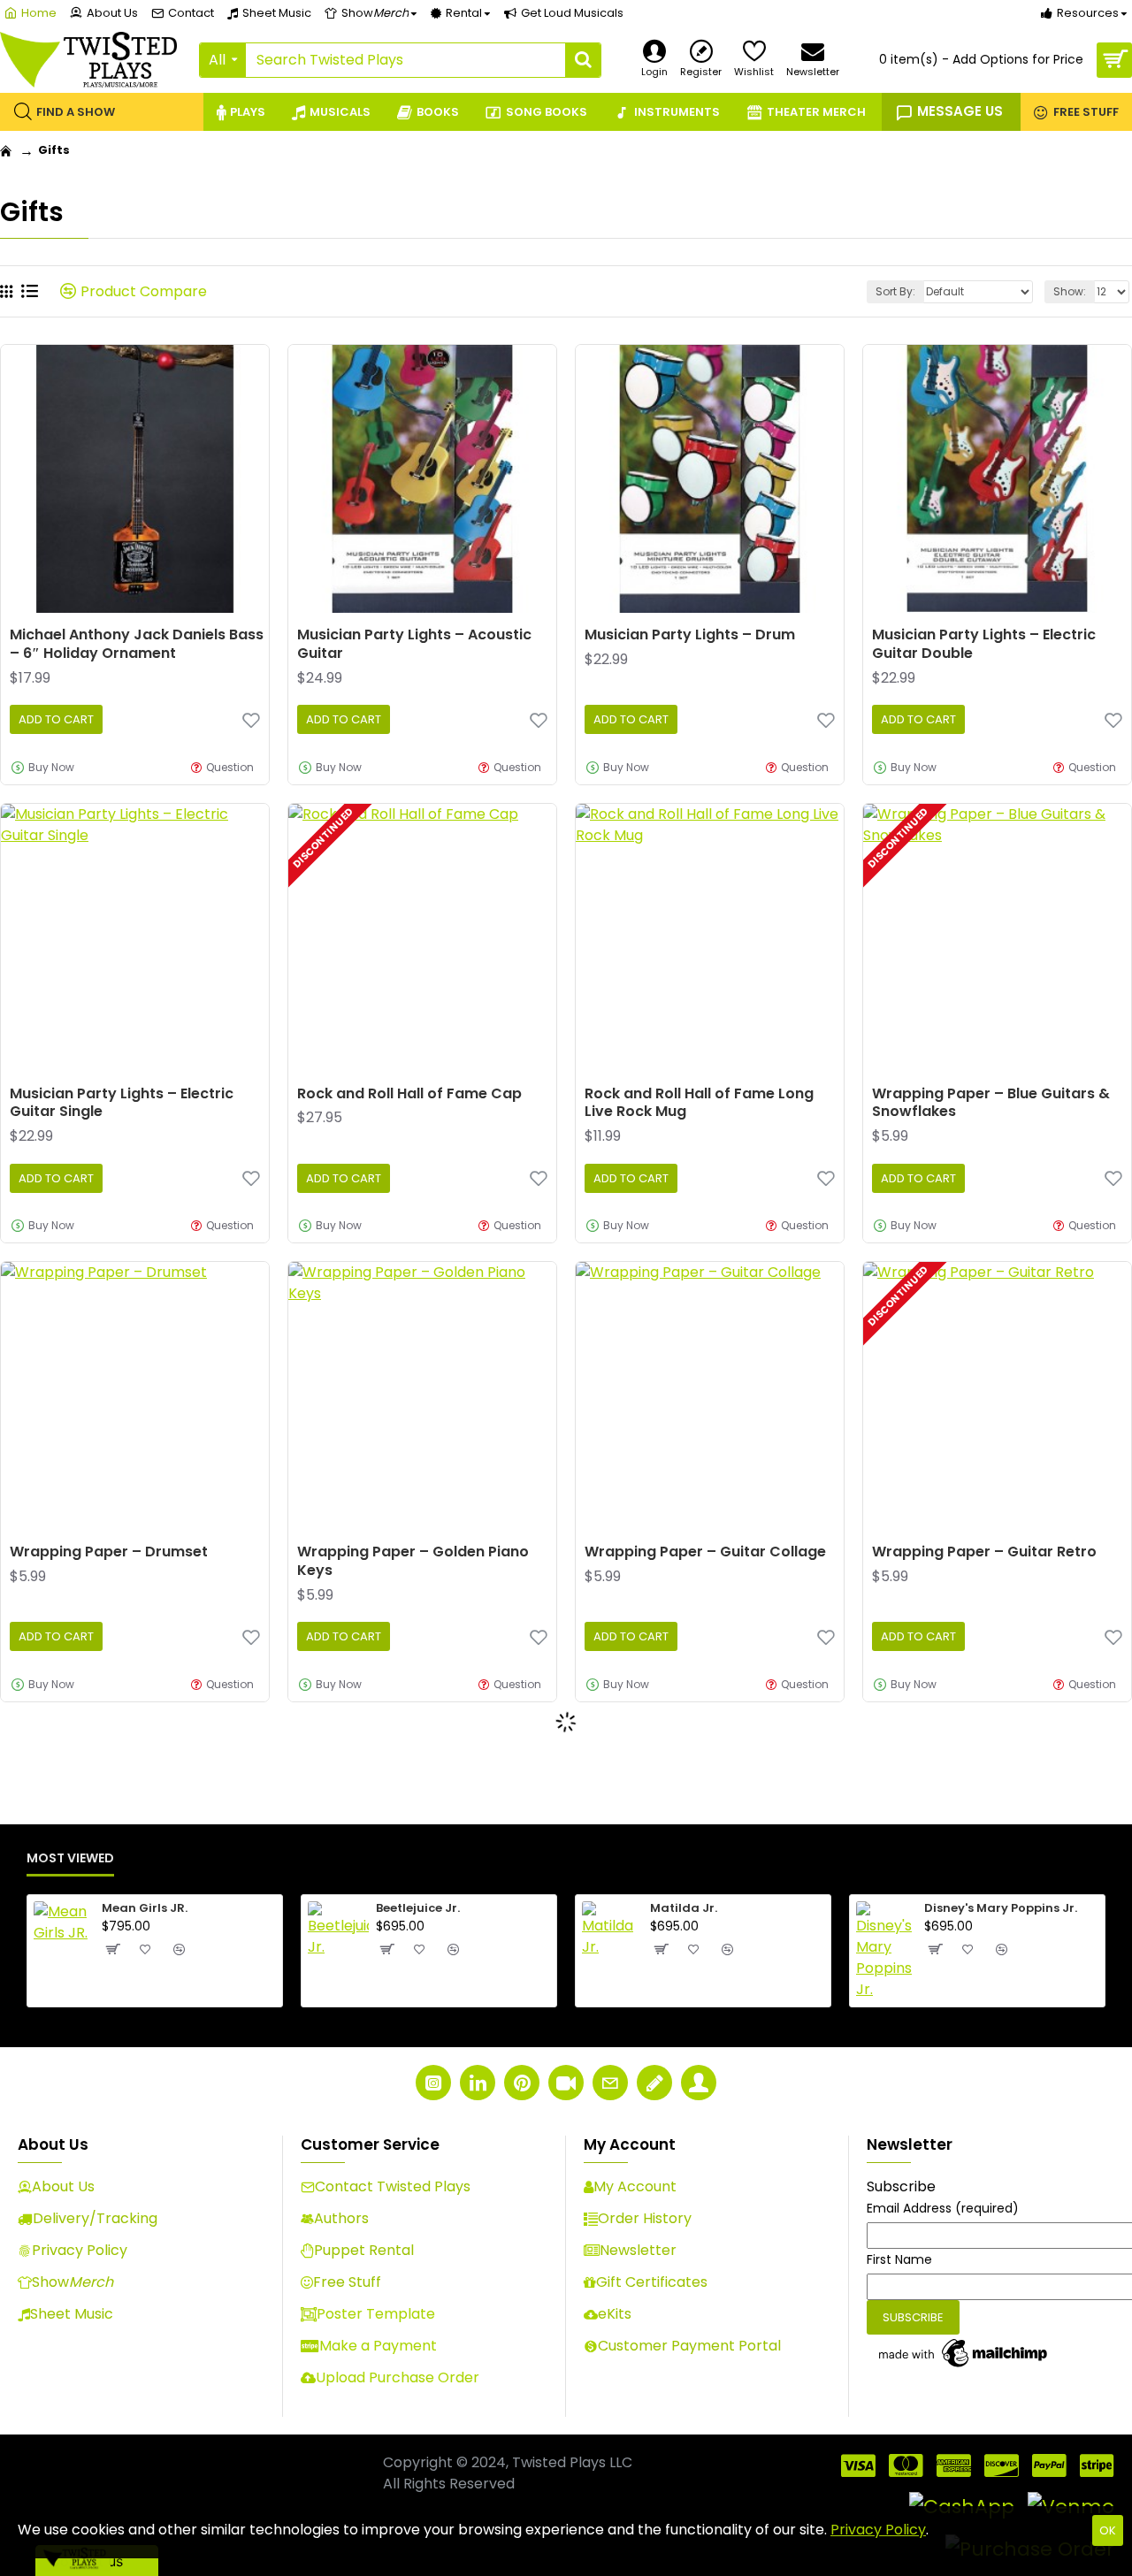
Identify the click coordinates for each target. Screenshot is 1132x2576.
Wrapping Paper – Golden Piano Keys (413, 1562)
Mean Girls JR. (145, 1909)
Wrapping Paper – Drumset (109, 1552)
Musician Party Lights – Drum (690, 635)
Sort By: (895, 291)
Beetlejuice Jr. (418, 1909)
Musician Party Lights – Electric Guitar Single (122, 1104)
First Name (899, 2259)
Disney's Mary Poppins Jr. (1001, 1909)
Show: (1070, 291)
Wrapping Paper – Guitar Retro (984, 1552)
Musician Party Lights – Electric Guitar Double (984, 645)
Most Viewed (70, 1859)
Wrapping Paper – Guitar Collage (705, 1552)
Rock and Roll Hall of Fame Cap (409, 1094)
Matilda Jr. (684, 1909)
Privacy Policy (878, 2530)
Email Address (943, 2208)
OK (1108, 2530)
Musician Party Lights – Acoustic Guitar (414, 645)
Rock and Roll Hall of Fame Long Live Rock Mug (699, 1104)
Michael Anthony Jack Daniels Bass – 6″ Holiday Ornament (137, 645)
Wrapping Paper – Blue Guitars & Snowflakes (991, 1104)
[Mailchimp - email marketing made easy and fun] (964, 2353)
